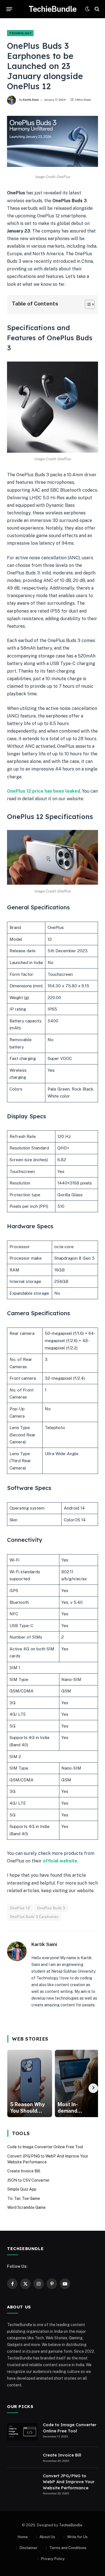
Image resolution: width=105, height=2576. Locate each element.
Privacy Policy (53, 2559)
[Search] (96, 9)
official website (60, 1861)
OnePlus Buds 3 (51, 1908)
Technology (20, 33)
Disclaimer (29, 2548)
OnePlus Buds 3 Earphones (34, 1917)
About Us (47, 2537)
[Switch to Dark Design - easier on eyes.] (87, 9)
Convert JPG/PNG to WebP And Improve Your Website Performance (69, 2482)
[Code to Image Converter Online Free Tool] (22, 2432)
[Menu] (9, 9)
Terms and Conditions (68, 2548)
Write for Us (77, 2537)
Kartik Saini (31, 100)
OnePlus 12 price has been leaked (44, 791)
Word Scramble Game (26, 2207)
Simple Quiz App (22, 2189)
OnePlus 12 (20, 1908)
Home (23, 2537)
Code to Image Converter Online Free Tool (45, 2147)
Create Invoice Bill (24, 2171)
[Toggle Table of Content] (87, 304)
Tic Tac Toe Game (24, 2198)
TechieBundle (71, 2525)
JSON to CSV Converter (28, 2180)
